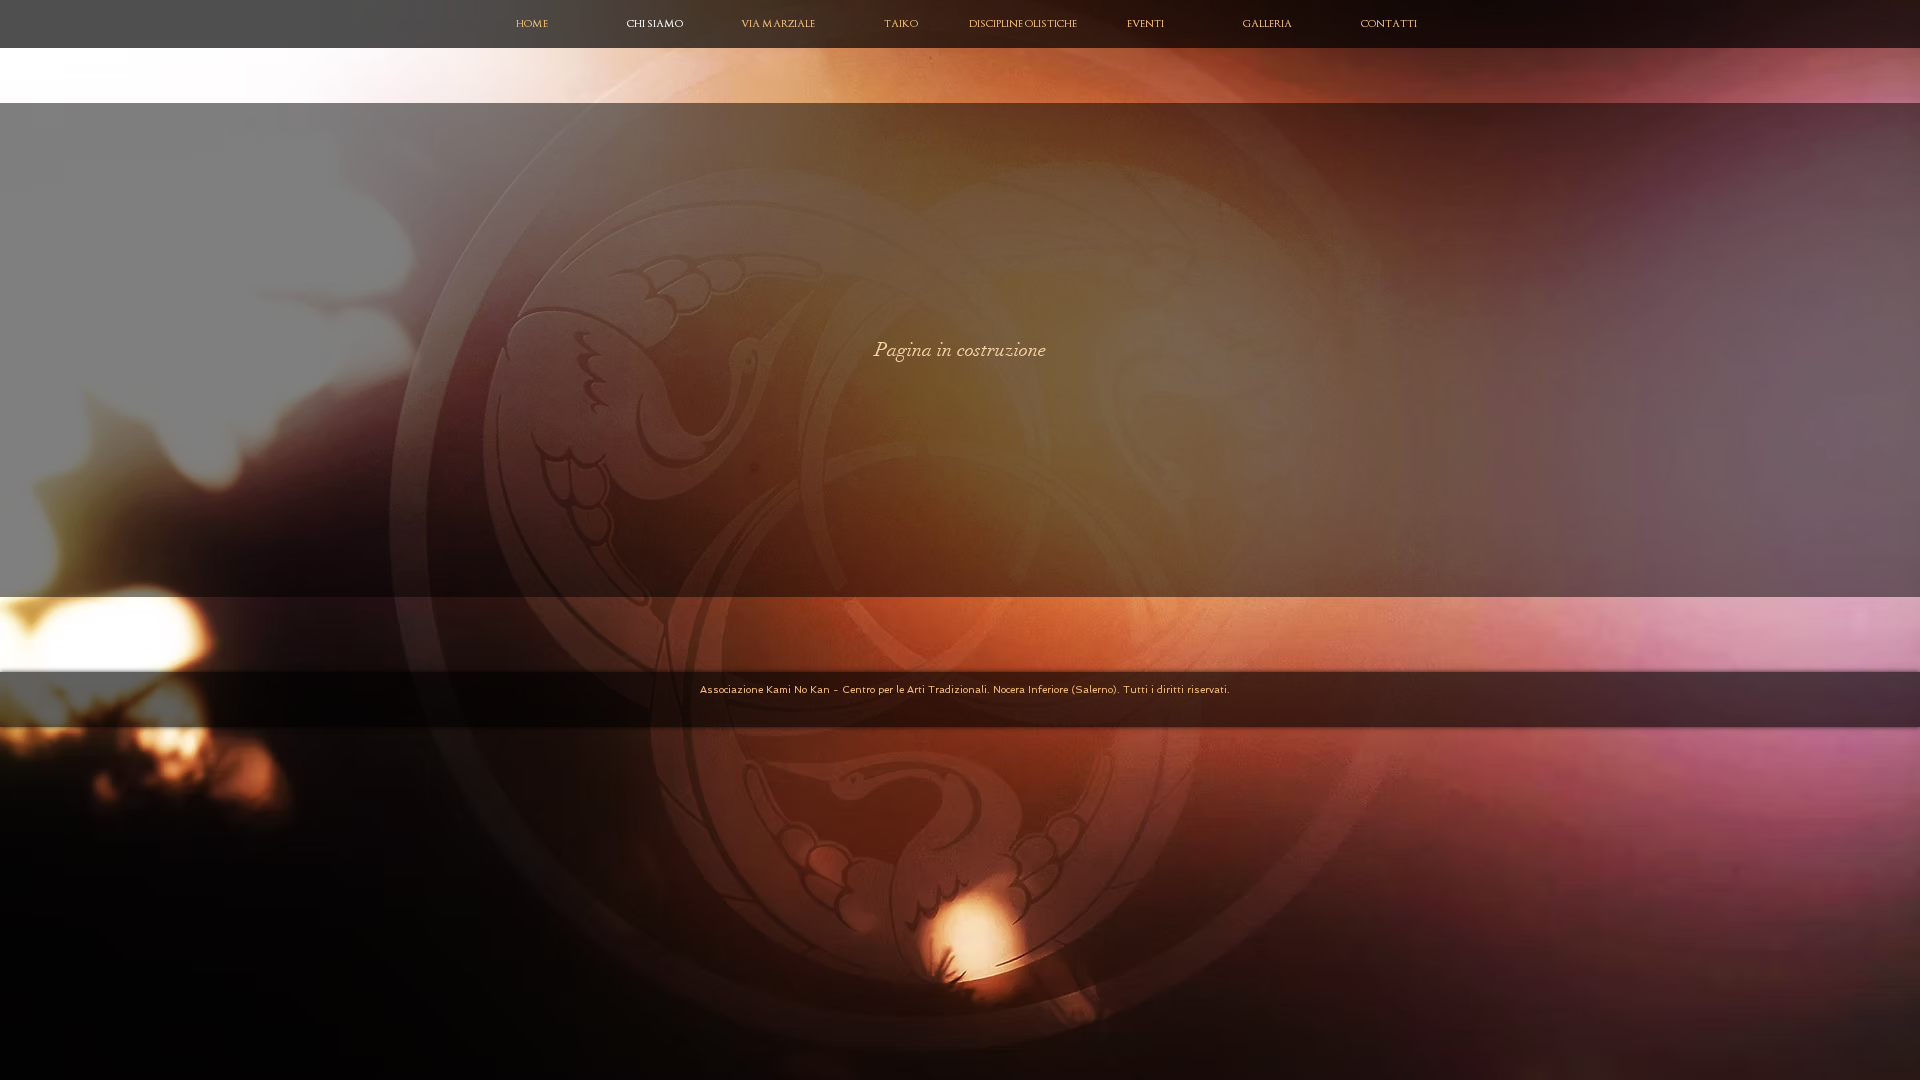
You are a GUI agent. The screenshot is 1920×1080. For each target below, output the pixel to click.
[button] (777, 24)
